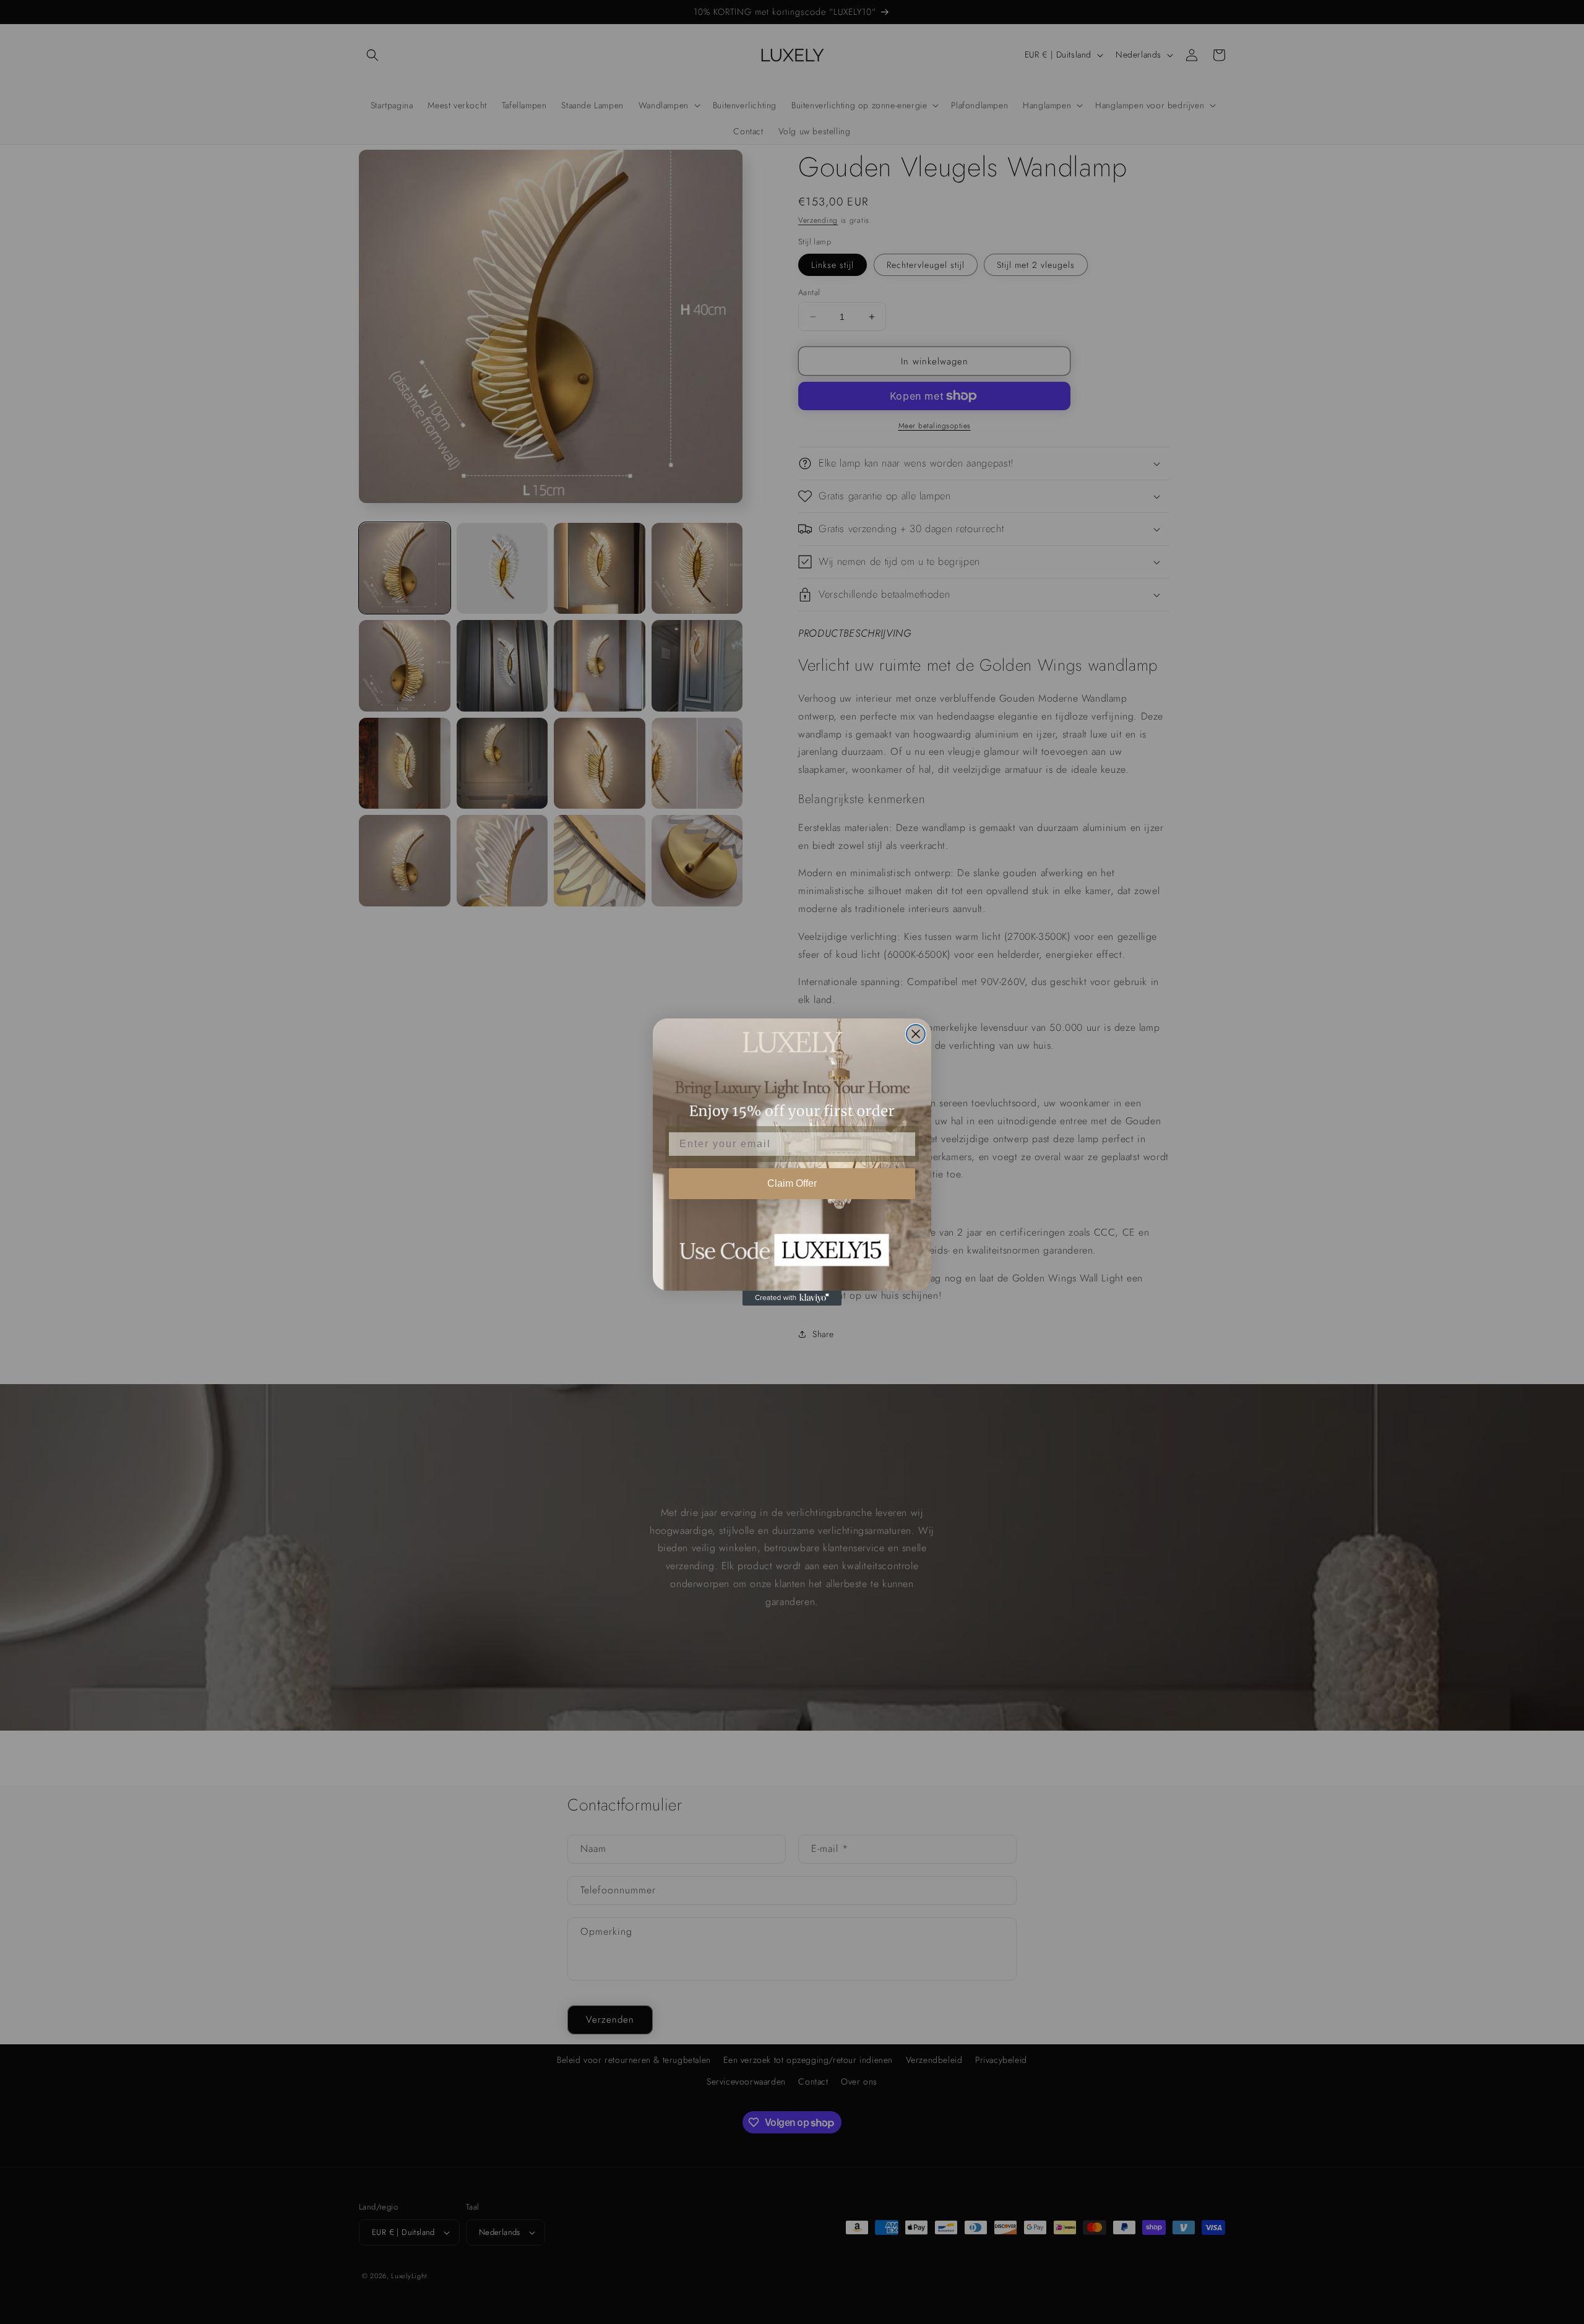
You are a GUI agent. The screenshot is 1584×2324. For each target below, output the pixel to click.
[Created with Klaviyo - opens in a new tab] (792, 1298)
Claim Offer (792, 1183)
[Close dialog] (916, 1034)
